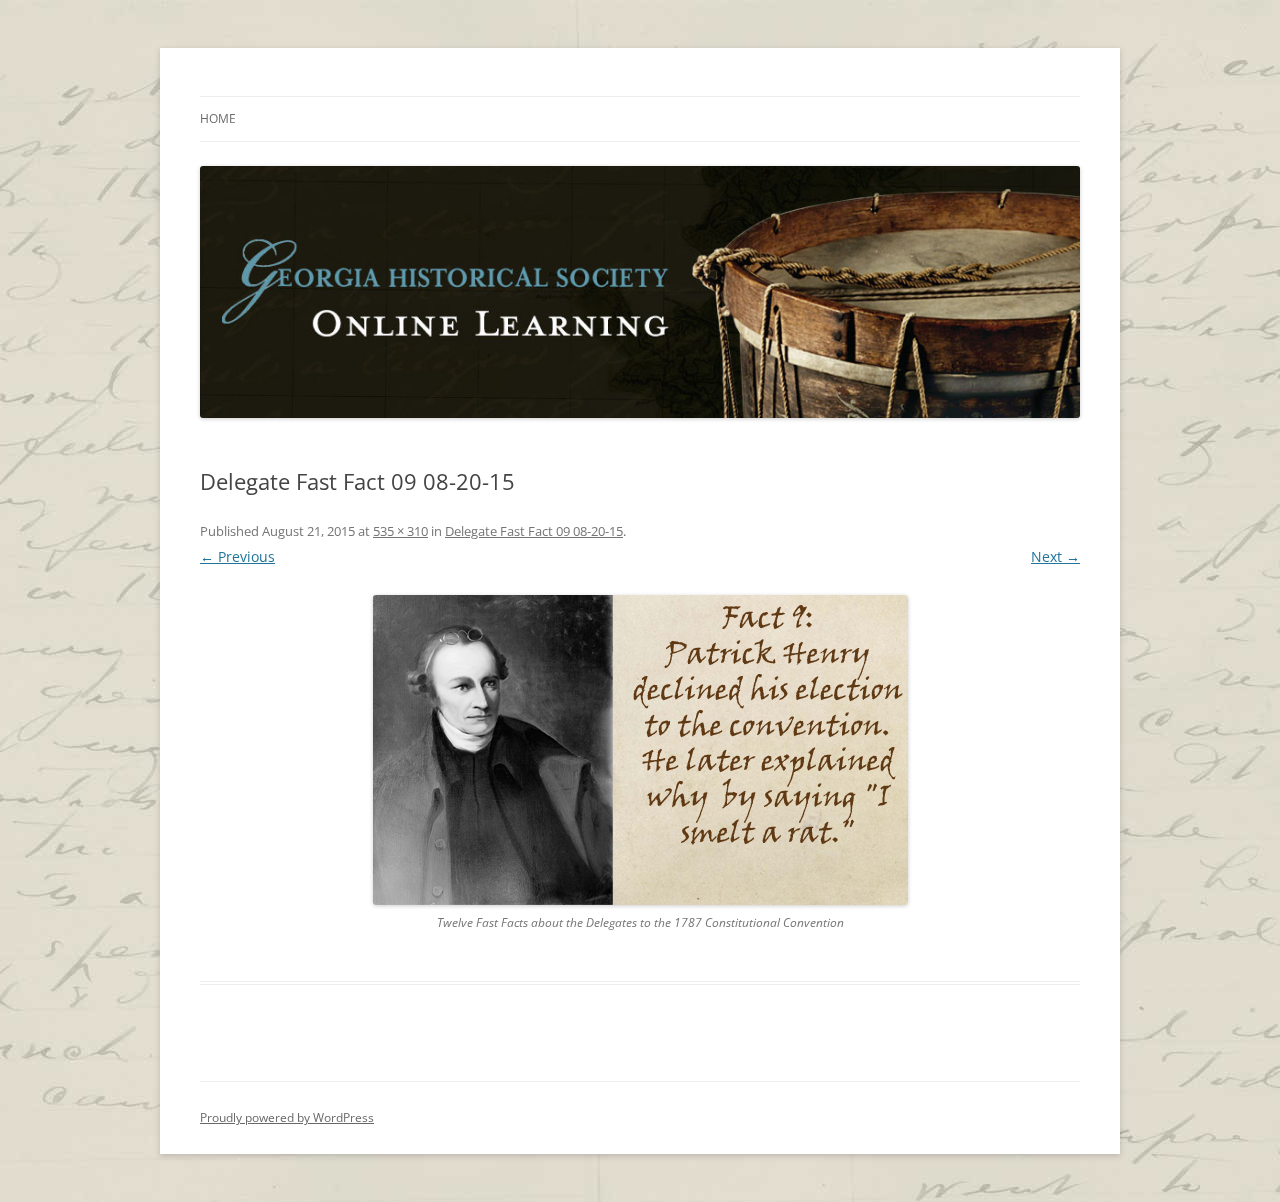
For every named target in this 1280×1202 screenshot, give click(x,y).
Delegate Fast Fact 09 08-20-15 (534, 531)
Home (218, 118)
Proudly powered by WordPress (287, 1117)
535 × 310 (400, 531)
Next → (1055, 556)
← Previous (237, 556)
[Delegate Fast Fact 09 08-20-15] (640, 750)
